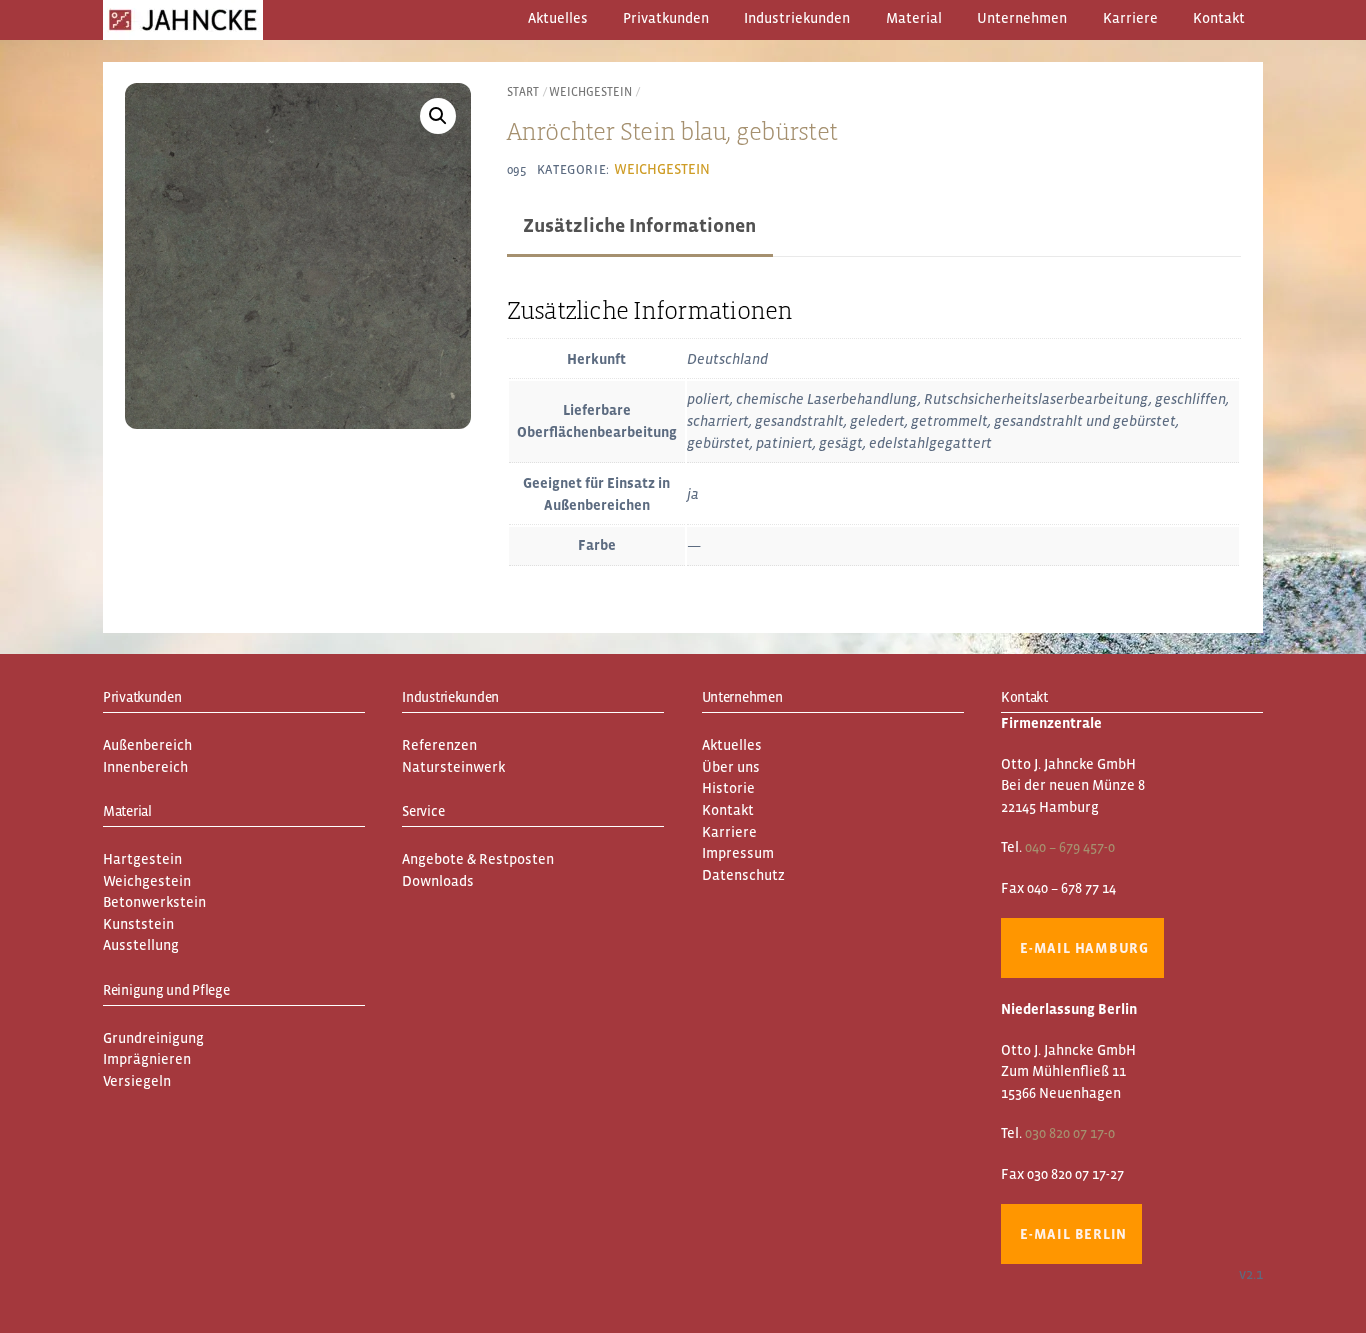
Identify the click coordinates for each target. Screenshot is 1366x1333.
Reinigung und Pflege (166, 990)
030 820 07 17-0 (1070, 1133)
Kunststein (138, 924)
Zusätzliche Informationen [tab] (639, 225)
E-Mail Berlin (1073, 1234)
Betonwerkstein (154, 902)
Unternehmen (1022, 18)
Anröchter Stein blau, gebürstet (672, 131)
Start (523, 92)
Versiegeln (137, 1081)
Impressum (738, 853)
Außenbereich (147, 745)
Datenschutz (743, 875)
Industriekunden (797, 18)
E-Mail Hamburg (1084, 948)
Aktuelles (558, 18)
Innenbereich (145, 767)
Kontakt (1219, 18)
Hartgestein (142, 859)
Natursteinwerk (453, 767)
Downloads (438, 881)
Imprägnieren (147, 1059)
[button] (438, 116)
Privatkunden (666, 18)
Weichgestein (590, 92)
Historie (728, 788)
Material (914, 18)
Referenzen (439, 745)
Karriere (1130, 18)
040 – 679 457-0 (1070, 847)
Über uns (731, 767)
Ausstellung (141, 945)
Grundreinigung (153, 1038)
